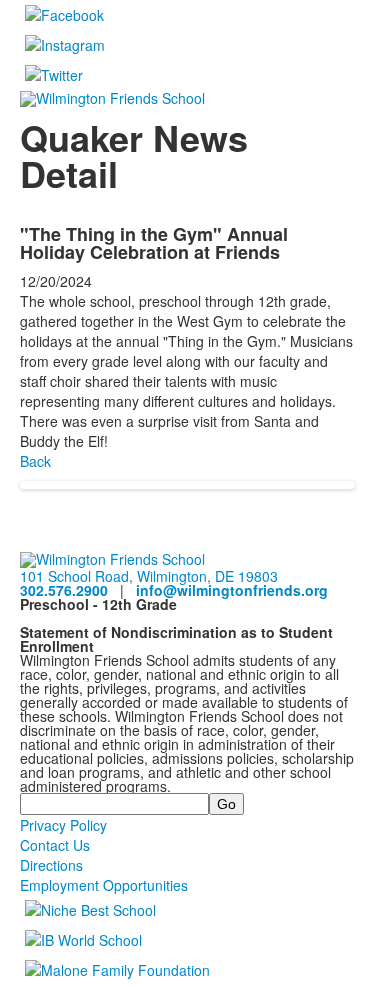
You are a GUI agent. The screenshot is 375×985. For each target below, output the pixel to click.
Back (35, 461)
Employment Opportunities (104, 885)
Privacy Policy (63, 825)
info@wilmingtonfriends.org (232, 590)
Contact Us (55, 845)
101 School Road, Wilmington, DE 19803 (149, 576)
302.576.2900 (64, 590)
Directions (51, 865)
